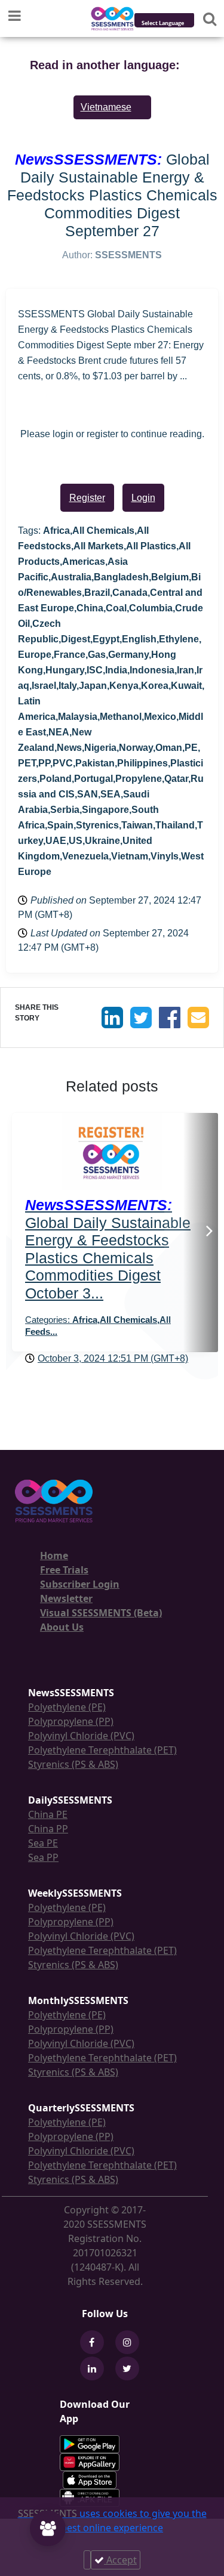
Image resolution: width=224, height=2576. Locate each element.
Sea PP (43, 1857)
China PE (48, 1814)
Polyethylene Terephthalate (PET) (102, 1750)
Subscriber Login (80, 1584)
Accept (120, 2560)
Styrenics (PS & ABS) (73, 1764)
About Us (62, 1627)
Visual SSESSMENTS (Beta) (101, 1613)
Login (143, 498)
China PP (48, 1829)
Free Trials (64, 1570)
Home (54, 1556)
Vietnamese (106, 107)
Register (87, 498)
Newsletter (66, 1598)
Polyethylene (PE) (67, 1707)
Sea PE (43, 1843)
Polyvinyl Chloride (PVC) (81, 1736)
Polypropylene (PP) (71, 1721)
